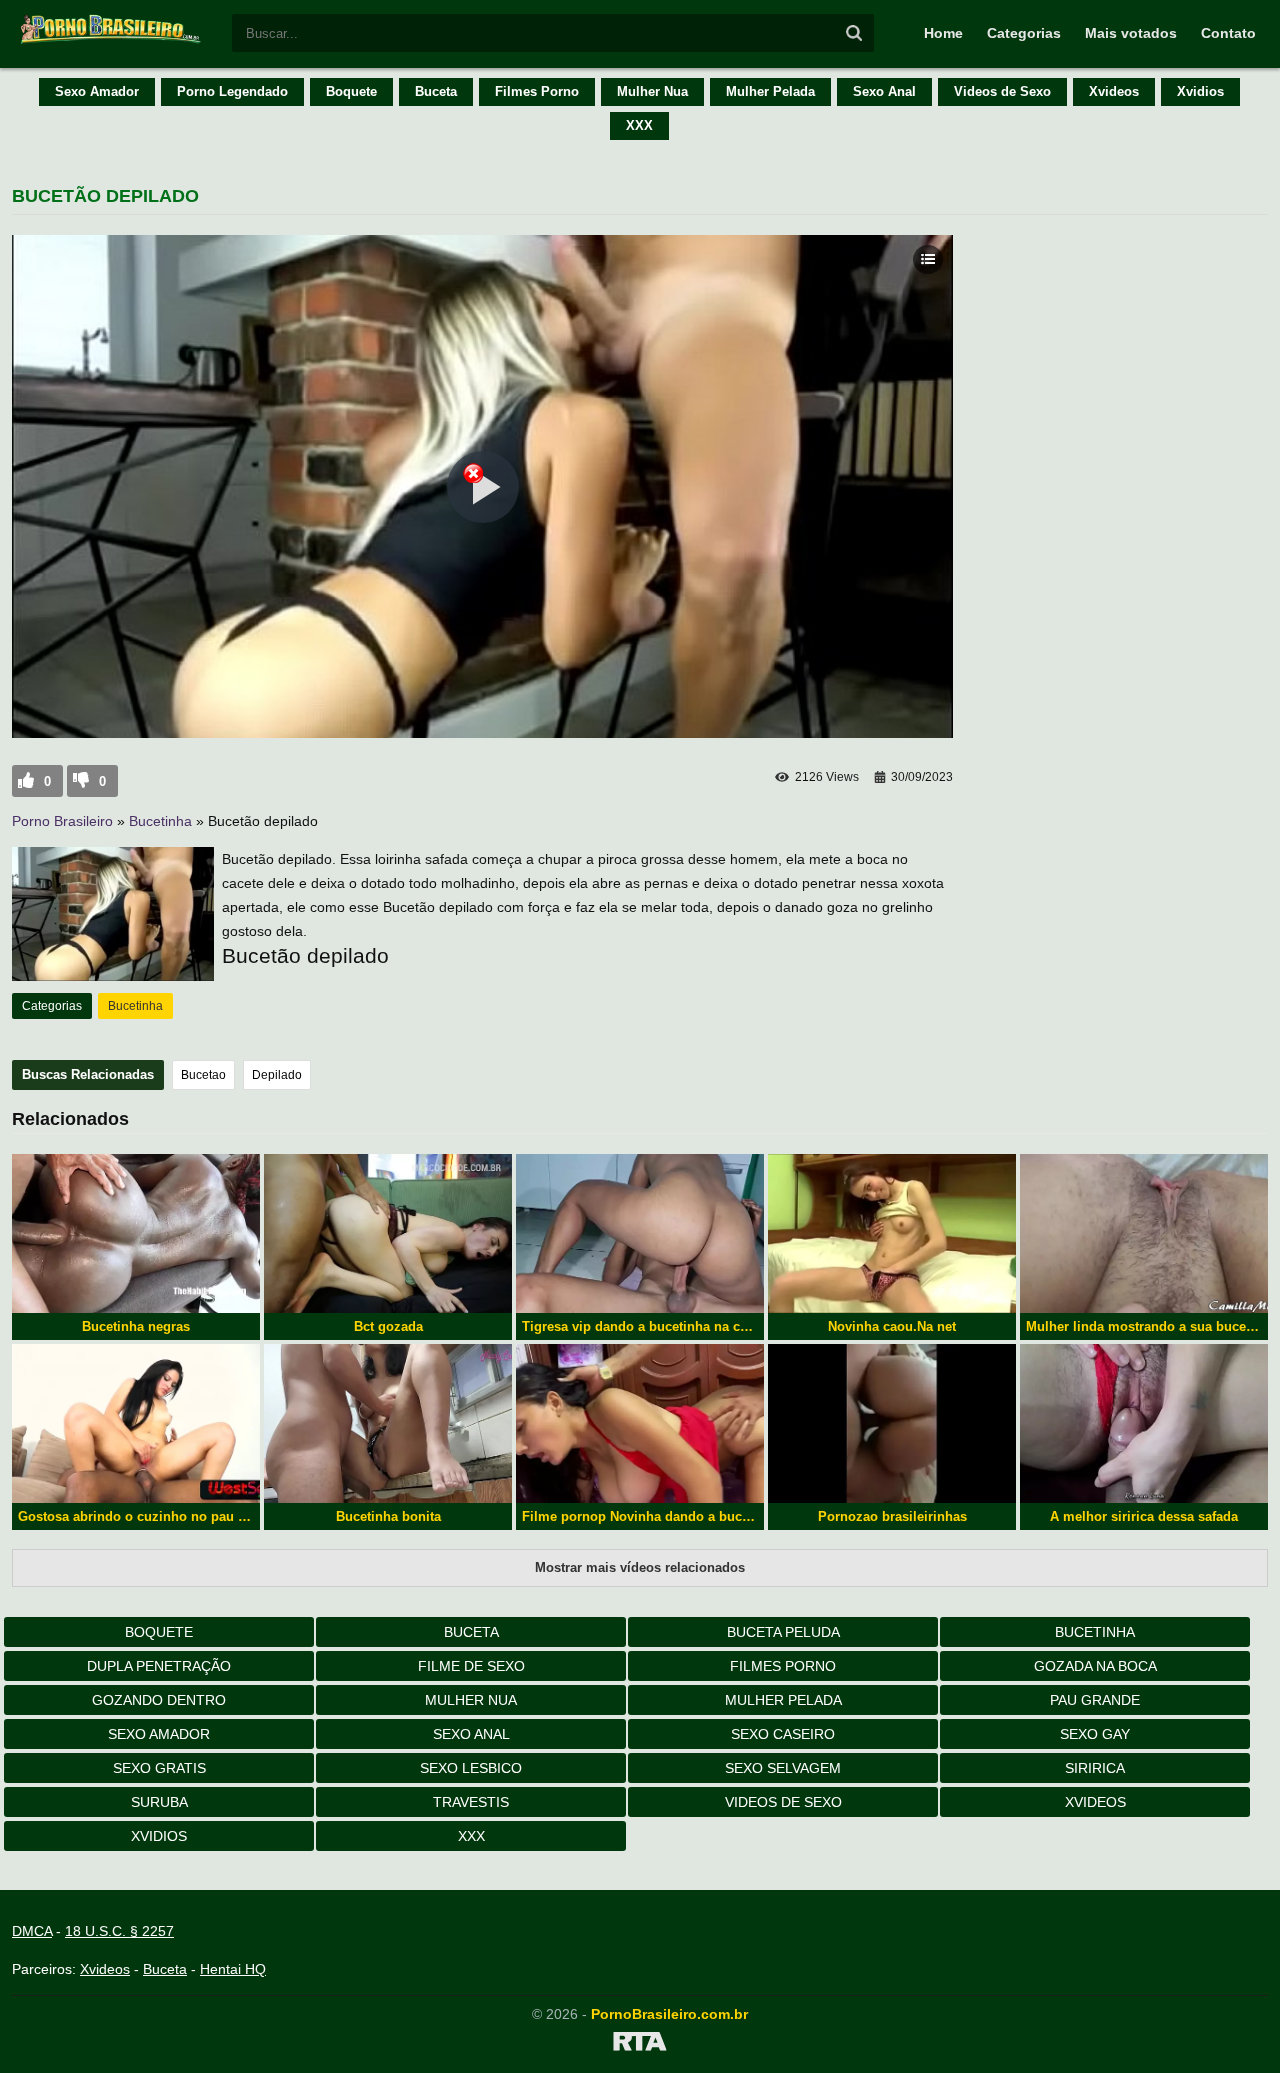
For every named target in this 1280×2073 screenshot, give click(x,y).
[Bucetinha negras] (136, 1233)
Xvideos (1114, 91)
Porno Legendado (232, 91)
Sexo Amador (97, 91)
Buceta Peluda (783, 1632)
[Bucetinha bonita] (388, 1423)
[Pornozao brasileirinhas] (892, 1423)
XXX (639, 125)
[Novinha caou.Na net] (892, 1233)
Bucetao (203, 1075)
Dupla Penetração (159, 1666)
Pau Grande (1095, 1700)
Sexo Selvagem (783, 1768)
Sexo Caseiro (783, 1734)
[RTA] (640, 2045)
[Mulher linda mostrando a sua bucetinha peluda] (1144, 1233)
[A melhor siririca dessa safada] (1144, 1423)
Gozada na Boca (1095, 1666)
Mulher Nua (652, 91)
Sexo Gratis (159, 1768)
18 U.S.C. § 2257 (119, 1931)
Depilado (277, 1075)
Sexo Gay (1095, 1734)
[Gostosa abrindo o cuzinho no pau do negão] (136, 1423)
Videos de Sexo (1002, 91)
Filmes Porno (537, 91)
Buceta (436, 91)
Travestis (471, 1802)
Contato (1228, 33)
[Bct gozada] (388, 1233)
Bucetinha (160, 821)
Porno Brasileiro (62, 821)
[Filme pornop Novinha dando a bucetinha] (640, 1423)
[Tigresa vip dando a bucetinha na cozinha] (640, 1233)
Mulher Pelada (770, 91)
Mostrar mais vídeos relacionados (640, 1567)
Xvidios (1200, 91)
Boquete (351, 91)
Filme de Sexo (471, 1666)
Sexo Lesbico (471, 1768)
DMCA (32, 1931)
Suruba (159, 1802)
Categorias (1024, 33)
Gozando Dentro (159, 1700)
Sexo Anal (884, 91)
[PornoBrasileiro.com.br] (112, 42)
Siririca (1095, 1768)
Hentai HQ (233, 1969)
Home (943, 33)
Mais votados (1131, 33)
